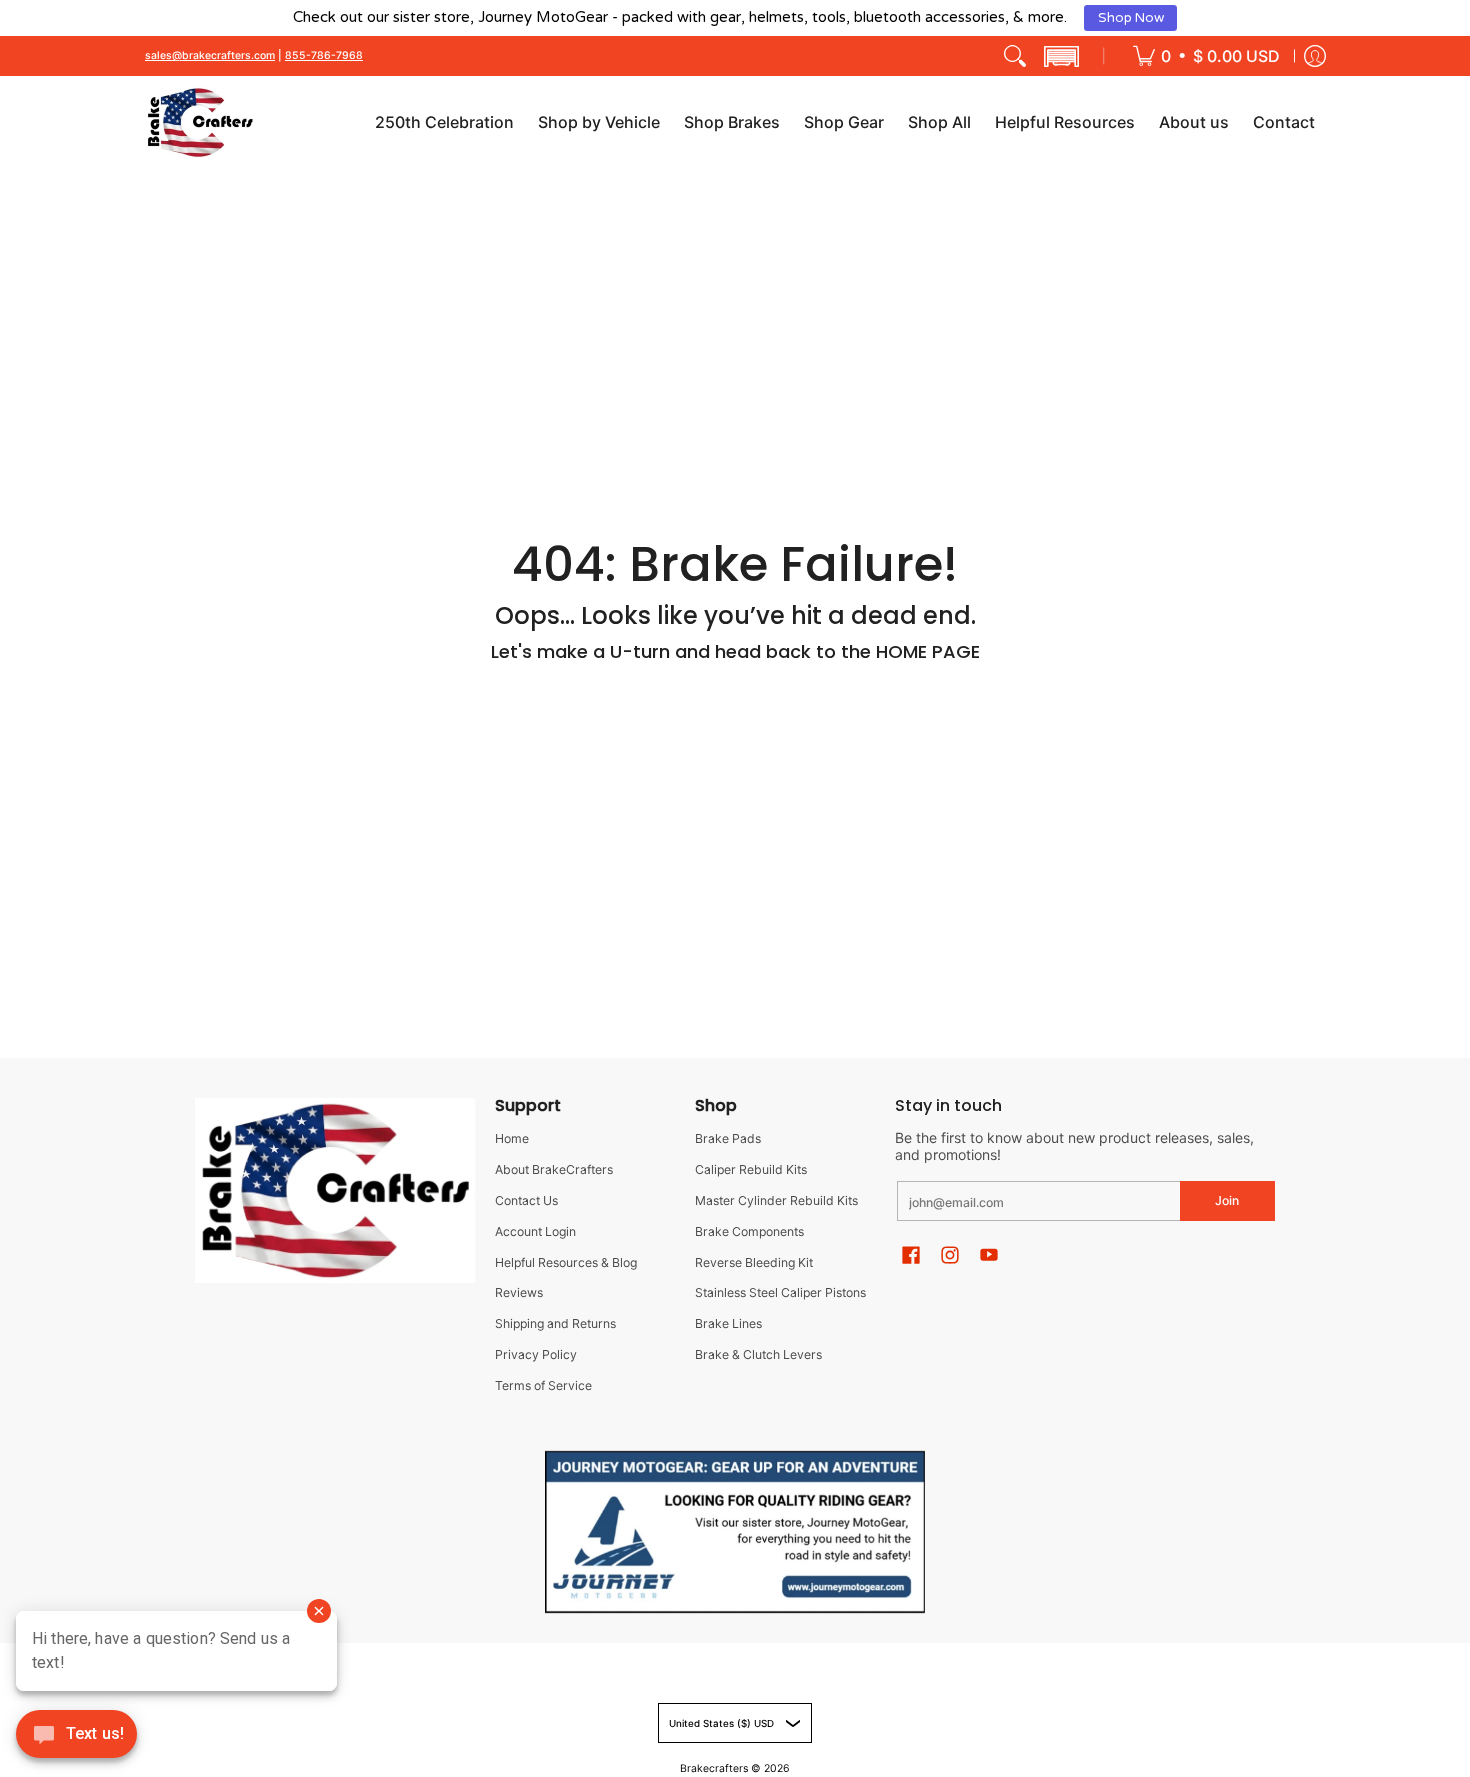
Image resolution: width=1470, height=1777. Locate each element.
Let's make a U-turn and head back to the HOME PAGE (735, 651)
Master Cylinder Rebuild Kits (776, 1200)
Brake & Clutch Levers (758, 1354)
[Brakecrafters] (200, 122)
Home (512, 1138)
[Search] (1015, 56)
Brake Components (749, 1231)
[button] (1061, 56)
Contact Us (526, 1200)
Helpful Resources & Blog (566, 1262)
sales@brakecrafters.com (210, 56)
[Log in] (1315, 56)
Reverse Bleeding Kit (754, 1262)
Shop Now (1131, 18)
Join (1227, 1200)
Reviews (519, 1292)
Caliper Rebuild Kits (751, 1169)
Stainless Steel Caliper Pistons (780, 1292)
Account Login (535, 1231)
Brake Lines (728, 1323)
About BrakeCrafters (554, 1169)
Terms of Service (543, 1385)
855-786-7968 (324, 56)
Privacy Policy (536, 1354)
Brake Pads (728, 1138)
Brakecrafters (714, 1768)
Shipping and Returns (555, 1323)
